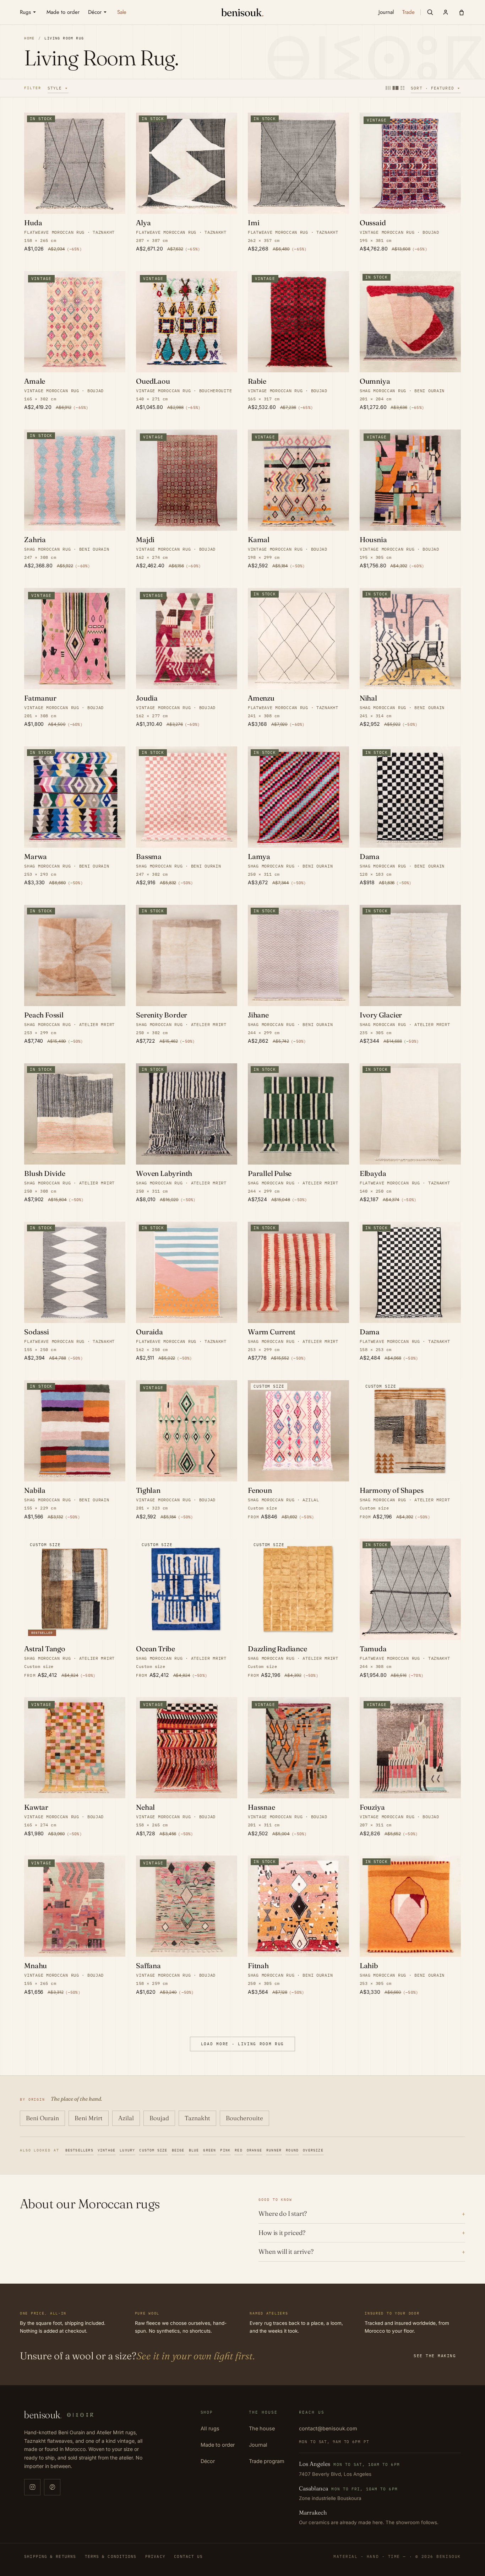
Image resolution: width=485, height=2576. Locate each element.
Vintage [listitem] (107, 2150)
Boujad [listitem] (159, 2118)
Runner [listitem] (274, 2150)
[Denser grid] (396, 88)
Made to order (218, 2445)
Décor (208, 2461)
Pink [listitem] (225, 2150)
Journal (258, 2445)
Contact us (188, 2556)
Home (29, 38)
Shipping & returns (50, 2556)
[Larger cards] (388, 88)
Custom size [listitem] (153, 2150)
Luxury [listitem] (127, 2150)
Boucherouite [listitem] (244, 2118)
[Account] (446, 12)
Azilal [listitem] (126, 2118)
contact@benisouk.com (328, 2428)
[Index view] (402, 88)
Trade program (267, 2461)
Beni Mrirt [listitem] (89, 2118)
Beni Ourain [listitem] (42, 2118)
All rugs (210, 2428)
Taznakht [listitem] (197, 2118)
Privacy (155, 2556)
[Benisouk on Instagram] (32, 2487)
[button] (430, 12)
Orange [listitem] (254, 2150)
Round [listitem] (292, 2150)
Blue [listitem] (194, 2150)
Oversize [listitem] (313, 2150)
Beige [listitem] (178, 2150)
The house (262, 2428)
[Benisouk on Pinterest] (52, 2487)
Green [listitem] (209, 2150)
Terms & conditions (111, 2556)
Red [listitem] (239, 2150)
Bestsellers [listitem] (79, 2150)
